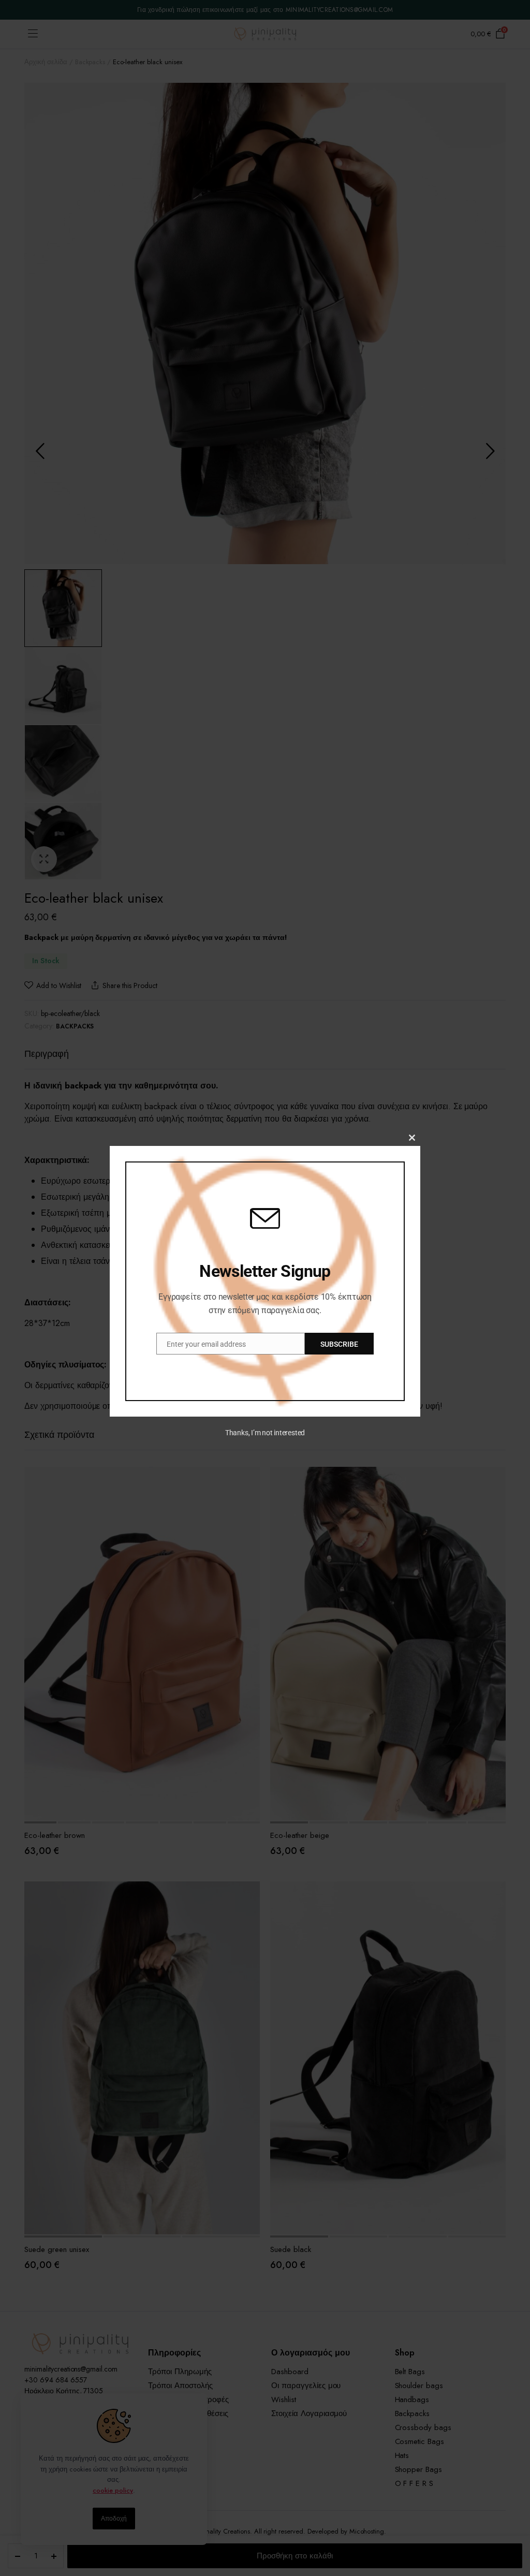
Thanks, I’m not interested (265, 1433)
